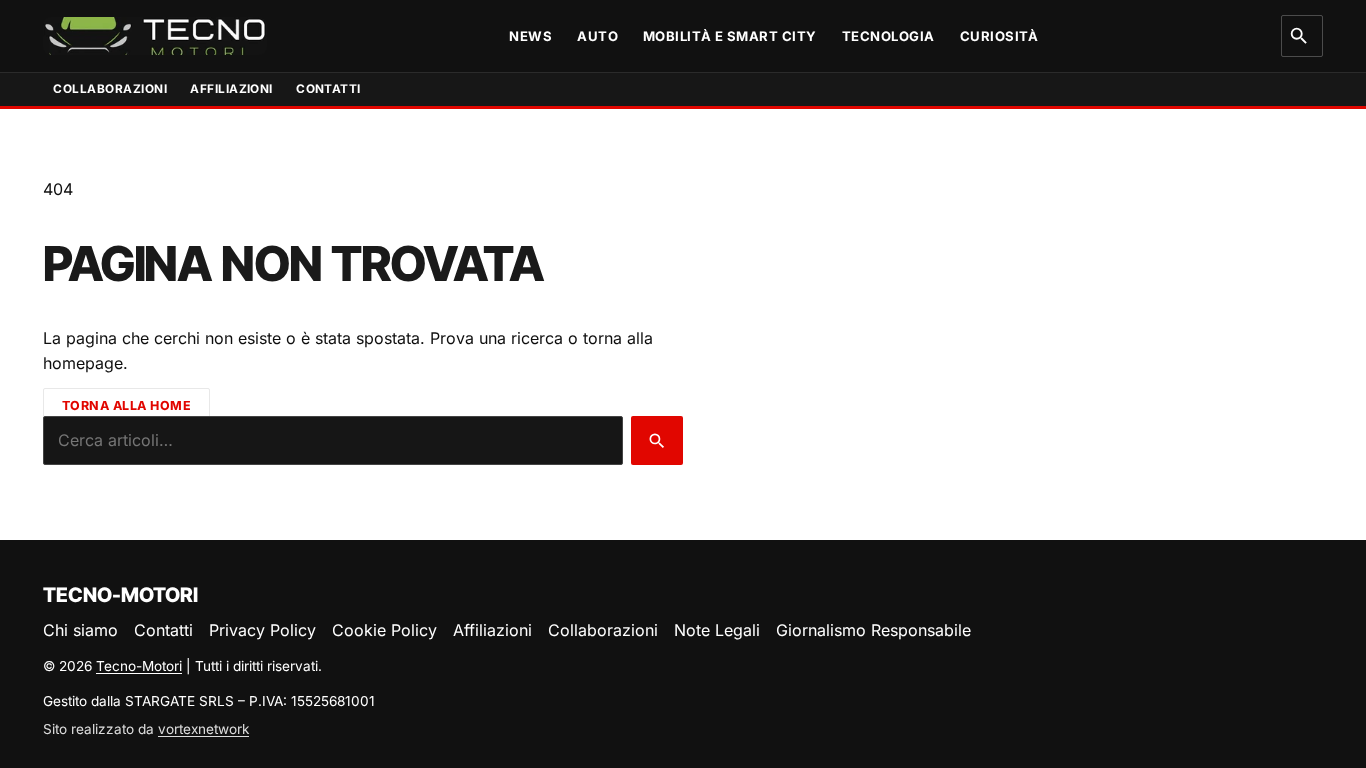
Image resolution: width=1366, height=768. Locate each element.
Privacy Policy (262, 630)
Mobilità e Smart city (730, 36)
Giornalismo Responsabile (873, 630)
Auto (597, 36)
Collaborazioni (110, 89)
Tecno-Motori (139, 666)
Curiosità (999, 36)
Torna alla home (127, 404)
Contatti (328, 89)
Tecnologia (888, 36)
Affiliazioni (231, 89)
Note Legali (717, 630)
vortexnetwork (203, 729)
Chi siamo (80, 630)
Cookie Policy (384, 630)
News (530, 36)
